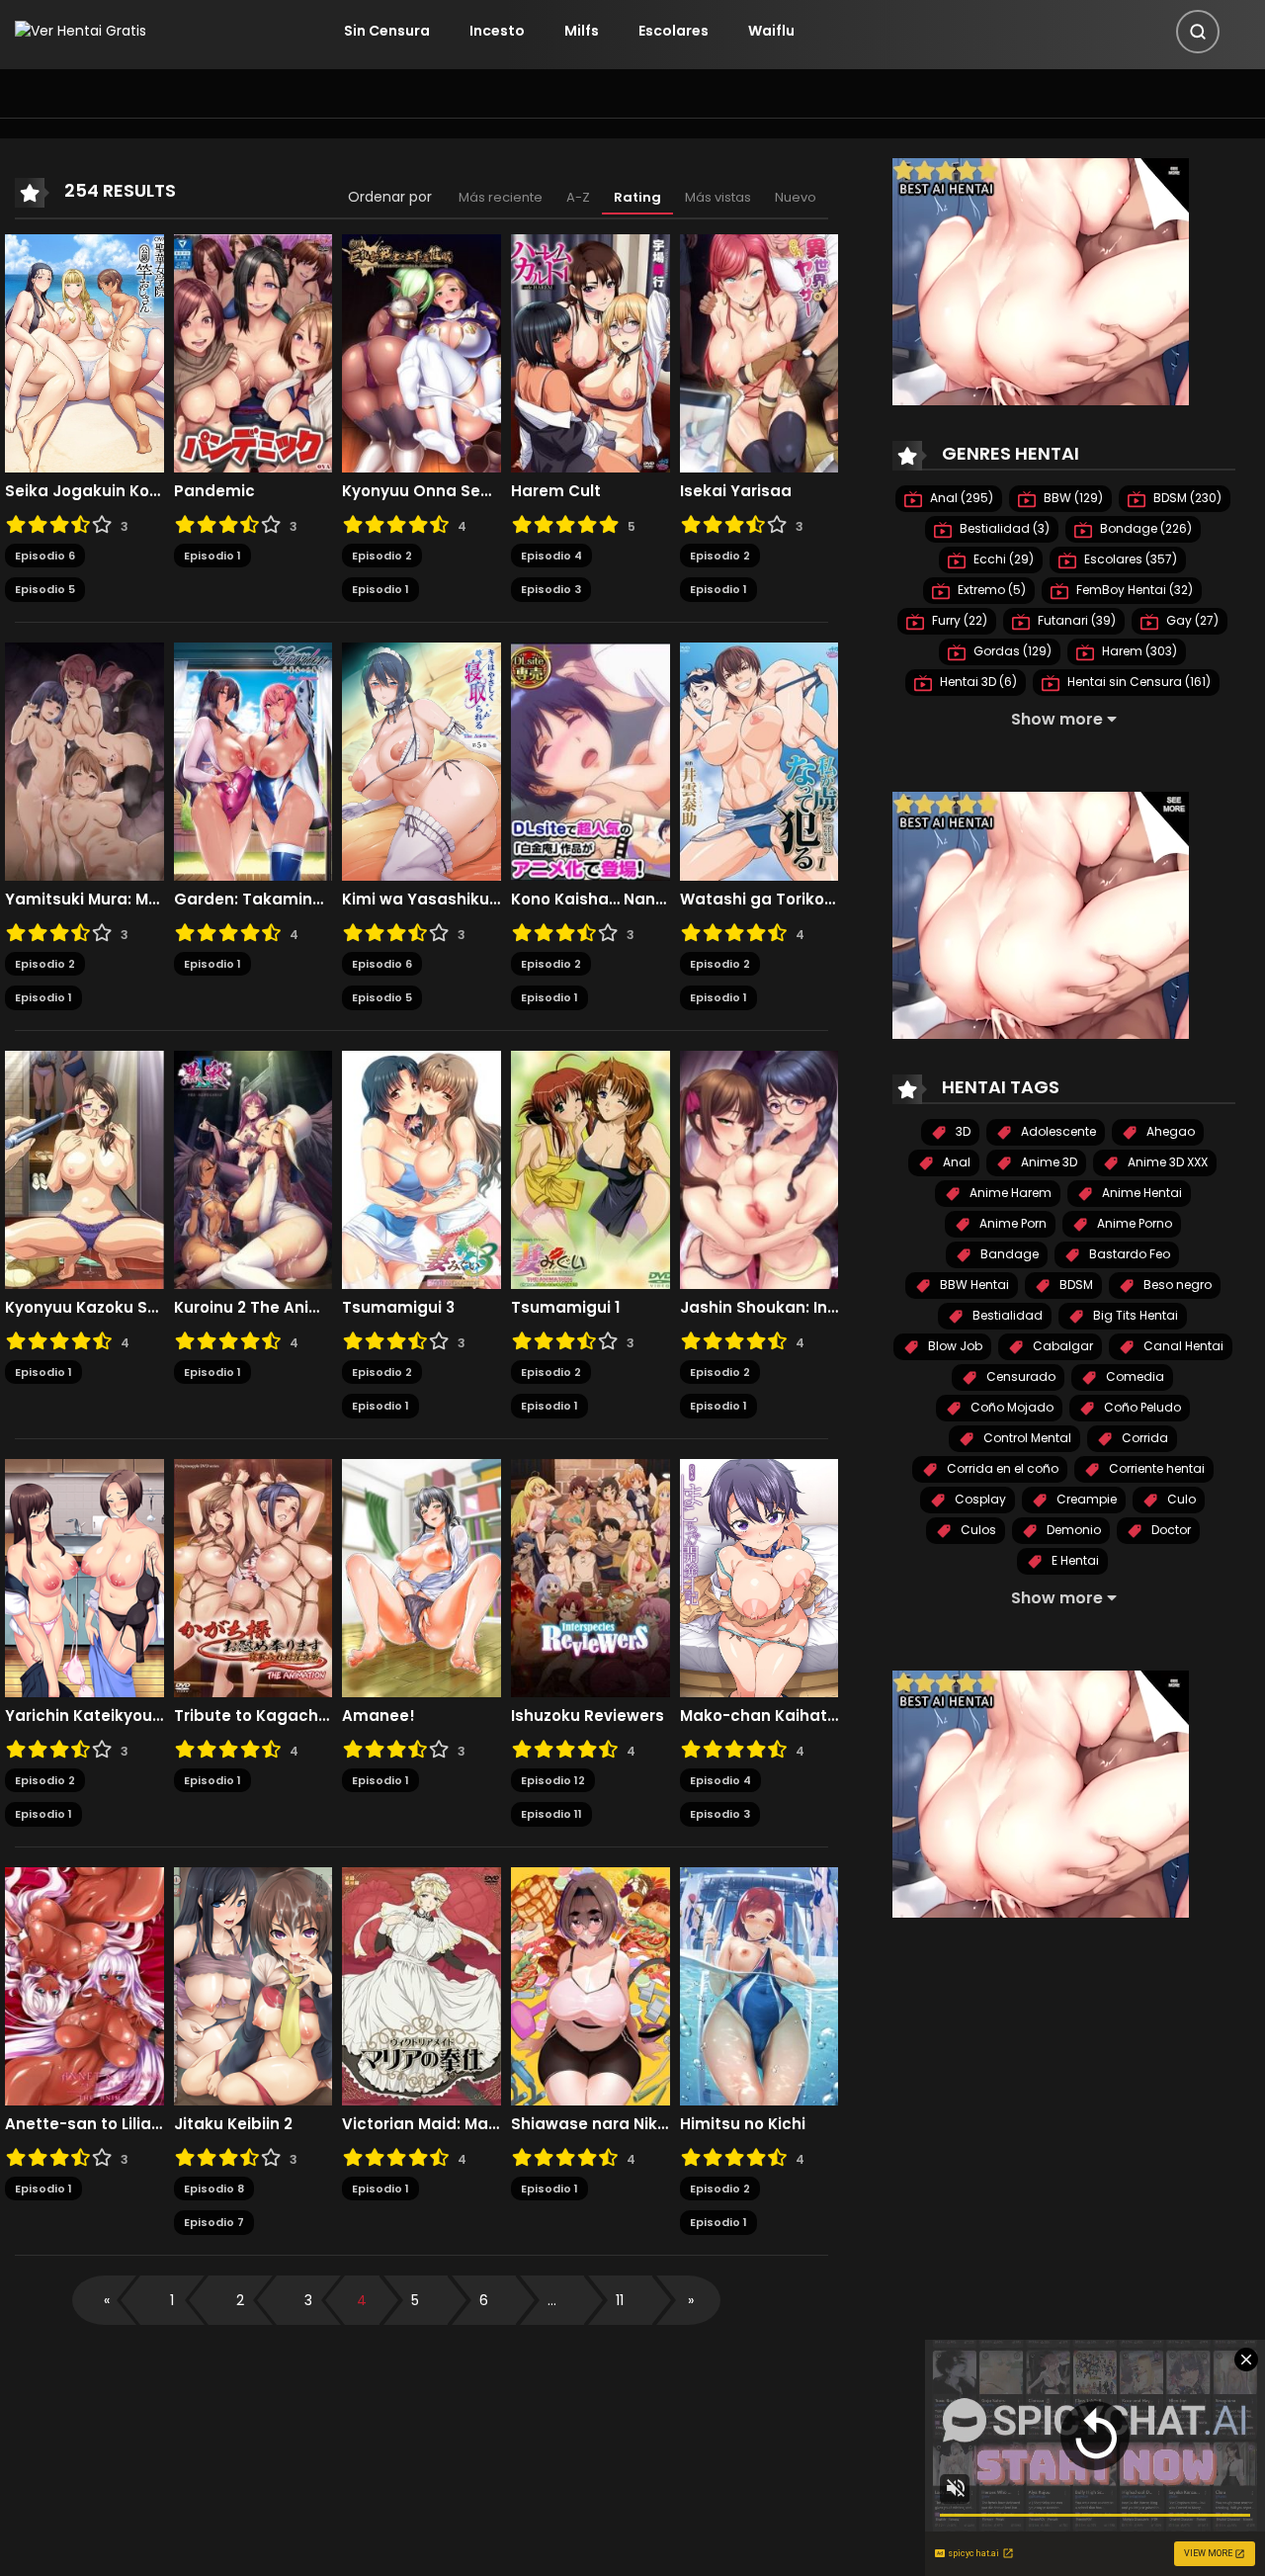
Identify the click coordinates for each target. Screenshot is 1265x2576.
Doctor (1170, 1530)
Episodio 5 (45, 589)
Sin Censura (387, 31)
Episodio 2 (382, 556)
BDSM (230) (1186, 498)
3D (962, 1131)
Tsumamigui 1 (565, 1308)
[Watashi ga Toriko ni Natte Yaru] (759, 760)
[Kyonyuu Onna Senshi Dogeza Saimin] (422, 352)
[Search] (1198, 32)
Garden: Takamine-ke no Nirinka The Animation (253, 900)
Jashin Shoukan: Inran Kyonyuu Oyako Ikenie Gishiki (759, 1308)
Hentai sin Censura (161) (1138, 682)
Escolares (674, 31)
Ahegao (1169, 1131)
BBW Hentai (973, 1285)
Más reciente (501, 197)
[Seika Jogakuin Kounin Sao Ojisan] (84, 352)
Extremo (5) (990, 590)
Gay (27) (1191, 620)
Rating (637, 197)
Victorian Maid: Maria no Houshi (422, 2124)
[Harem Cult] (590, 352)
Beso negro (1176, 1285)
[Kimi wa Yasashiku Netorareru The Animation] (422, 760)
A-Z (578, 197)
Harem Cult (556, 491)
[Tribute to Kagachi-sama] (253, 1577)
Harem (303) (1138, 651)
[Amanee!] (422, 1577)
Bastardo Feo (1128, 1254)
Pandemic (214, 491)
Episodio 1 (212, 556)
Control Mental (1026, 1438)
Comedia (1134, 1376)
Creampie (1085, 1499)
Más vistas (718, 197)
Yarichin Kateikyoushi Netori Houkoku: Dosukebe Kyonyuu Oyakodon (84, 1716)
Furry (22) (958, 620)
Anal (955, 1162)
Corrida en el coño (1001, 1468)
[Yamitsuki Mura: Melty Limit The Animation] (84, 760)
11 (620, 2300)
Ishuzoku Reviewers (588, 1716)
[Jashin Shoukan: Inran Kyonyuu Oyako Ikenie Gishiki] (759, 1168)
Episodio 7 (214, 2222)
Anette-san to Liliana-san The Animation (84, 2124)
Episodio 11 (551, 1814)
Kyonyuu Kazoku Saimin (84, 1308)
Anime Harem (1009, 1193)
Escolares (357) (1129, 559)
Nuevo (796, 197)
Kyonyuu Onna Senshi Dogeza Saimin (422, 491)
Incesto (497, 31)
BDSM (1075, 1285)
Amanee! (379, 1716)
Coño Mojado (1011, 1407)
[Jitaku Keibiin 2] (253, 1985)
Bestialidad (1006, 1315)
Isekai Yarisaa (736, 491)
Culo (1180, 1499)
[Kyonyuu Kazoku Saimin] (84, 1168)
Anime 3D (1048, 1162)
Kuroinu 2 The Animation (253, 1308)
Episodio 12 (553, 1780)
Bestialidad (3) (1003, 528)
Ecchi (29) (1002, 559)
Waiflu (771, 31)
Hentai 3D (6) (977, 682)
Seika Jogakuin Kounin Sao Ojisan (84, 491)
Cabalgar (1061, 1346)
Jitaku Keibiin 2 (233, 2124)
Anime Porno (1133, 1223)
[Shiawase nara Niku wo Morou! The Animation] (590, 1985)
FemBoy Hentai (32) (1133, 590)
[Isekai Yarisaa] (759, 352)
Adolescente (1057, 1131)
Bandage (1008, 1254)
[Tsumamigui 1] (590, 1168)
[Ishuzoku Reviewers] (590, 1577)
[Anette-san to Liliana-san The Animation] (84, 1985)
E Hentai (1074, 1560)
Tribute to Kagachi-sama (253, 1716)
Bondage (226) (1144, 528)
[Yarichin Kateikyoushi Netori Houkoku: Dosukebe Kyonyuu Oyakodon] (84, 1577)
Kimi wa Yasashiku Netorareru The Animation (422, 900)
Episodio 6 (45, 556)
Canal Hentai (1182, 1346)
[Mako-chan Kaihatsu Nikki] (759, 1577)
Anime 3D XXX (1166, 1162)
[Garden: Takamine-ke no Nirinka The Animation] (253, 760)
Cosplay (979, 1499)
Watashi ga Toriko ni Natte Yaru (759, 900)
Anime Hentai (1140, 1193)
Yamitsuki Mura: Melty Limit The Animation (84, 900)
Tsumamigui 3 (398, 1308)
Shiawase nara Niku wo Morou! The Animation (590, 2124)
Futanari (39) (1075, 620)
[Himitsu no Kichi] (759, 1985)
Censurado (1019, 1376)
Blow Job (954, 1346)
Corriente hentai (1155, 1468)
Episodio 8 (214, 2189)
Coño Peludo (1141, 1407)
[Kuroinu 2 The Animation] (253, 1168)
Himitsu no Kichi (743, 2124)
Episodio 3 (551, 589)
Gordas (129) (1011, 651)
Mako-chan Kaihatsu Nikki (759, 1716)
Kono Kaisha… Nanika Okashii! (590, 900)
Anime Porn (1012, 1223)
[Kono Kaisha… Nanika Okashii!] (590, 760)
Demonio (1072, 1530)
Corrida (1143, 1438)
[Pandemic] (253, 352)
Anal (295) (960, 498)
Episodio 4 (551, 556)
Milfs (582, 31)
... (552, 2300)
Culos (977, 1530)
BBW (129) (1072, 498)
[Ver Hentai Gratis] (81, 31)
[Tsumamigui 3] (422, 1168)
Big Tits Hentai (1134, 1315)
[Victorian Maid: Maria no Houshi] (422, 1985)
